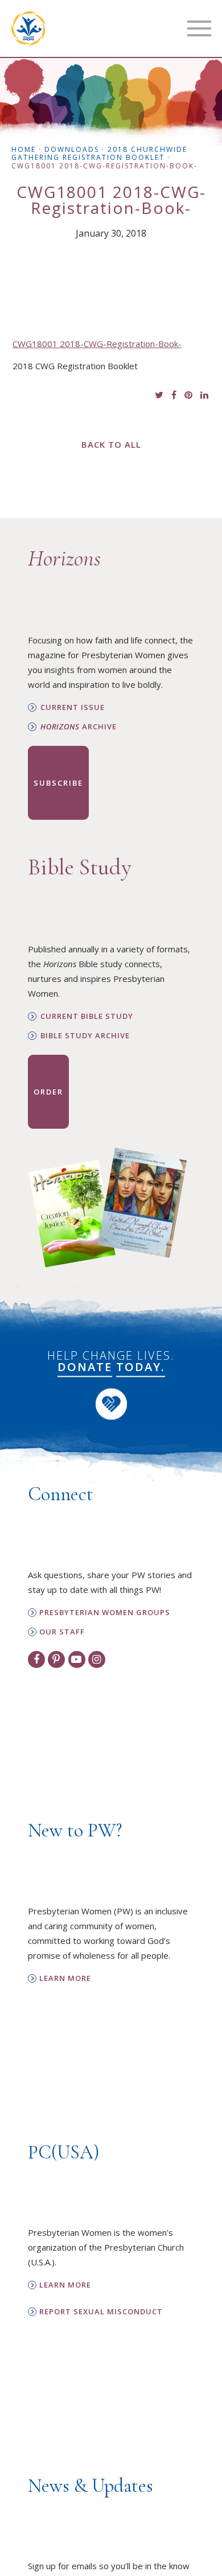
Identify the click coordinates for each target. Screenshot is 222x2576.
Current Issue (73, 707)
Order (48, 1092)
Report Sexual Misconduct (101, 2312)
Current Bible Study (87, 1016)
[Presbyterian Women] (28, 28)
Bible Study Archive (85, 1036)
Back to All (111, 444)
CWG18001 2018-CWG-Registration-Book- (97, 344)
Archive (79, 727)
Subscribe (58, 783)
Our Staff (62, 1632)
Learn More (65, 1978)
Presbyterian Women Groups (105, 1613)
